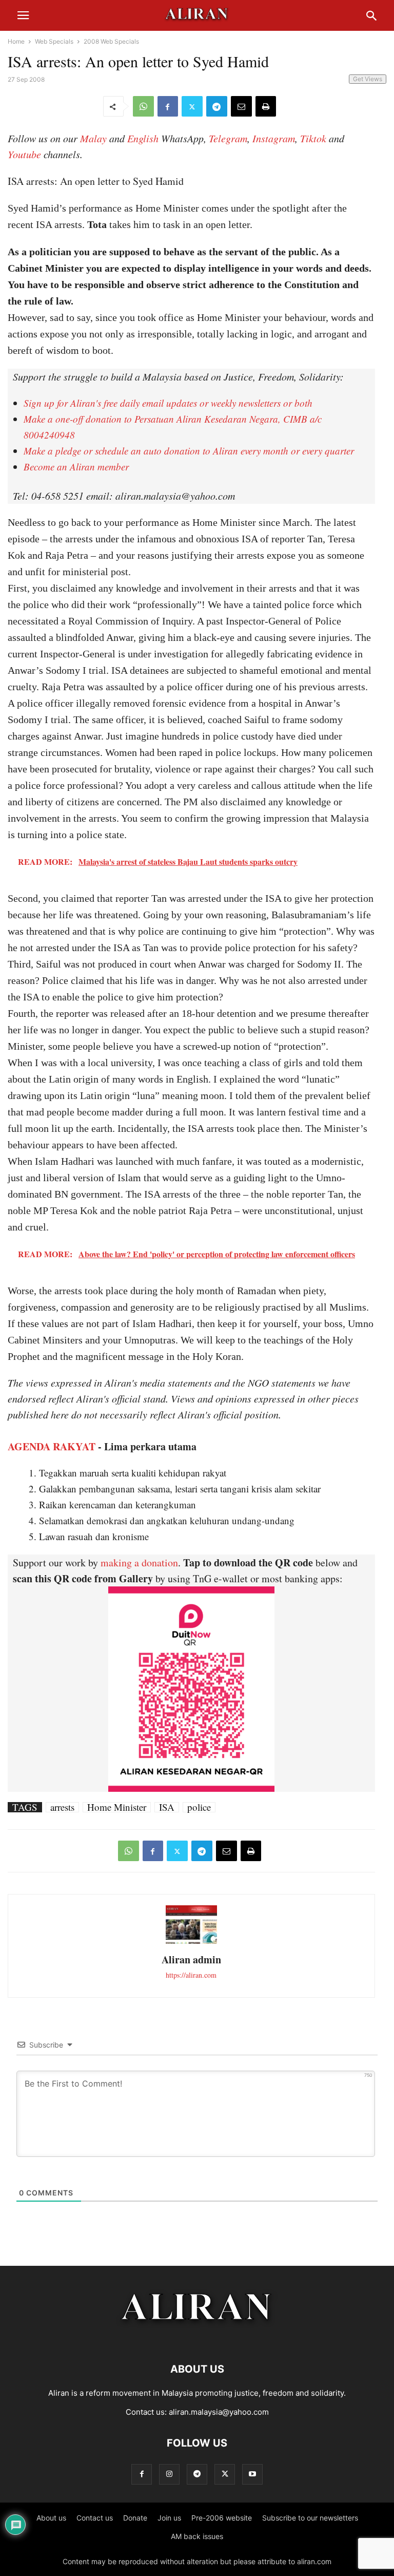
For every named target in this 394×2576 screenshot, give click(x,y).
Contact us (95, 2518)
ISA (167, 1807)
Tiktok (313, 138)
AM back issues (197, 2536)
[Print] (266, 106)
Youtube (24, 154)
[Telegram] (217, 106)
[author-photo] (191, 1943)
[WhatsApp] (143, 106)
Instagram (274, 138)
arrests (62, 1807)
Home (16, 41)
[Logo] (197, 2338)
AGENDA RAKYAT (52, 1446)
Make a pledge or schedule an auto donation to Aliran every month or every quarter (189, 451)
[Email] (241, 106)
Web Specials (54, 41)
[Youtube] (252, 2474)
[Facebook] (168, 106)
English (143, 138)
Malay (93, 138)
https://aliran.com (191, 1975)
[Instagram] (169, 2474)
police (199, 1807)
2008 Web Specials (111, 41)
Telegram (228, 138)
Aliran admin (191, 1959)
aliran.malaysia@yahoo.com (219, 2412)
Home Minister (117, 1807)
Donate (135, 2518)
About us (51, 2518)
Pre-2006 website (222, 2518)
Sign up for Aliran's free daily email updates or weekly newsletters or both (168, 403)
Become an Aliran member (76, 467)
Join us (169, 2518)
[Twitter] (192, 106)
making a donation (139, 1562)
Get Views (368, 79)
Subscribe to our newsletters (310, 2518)
